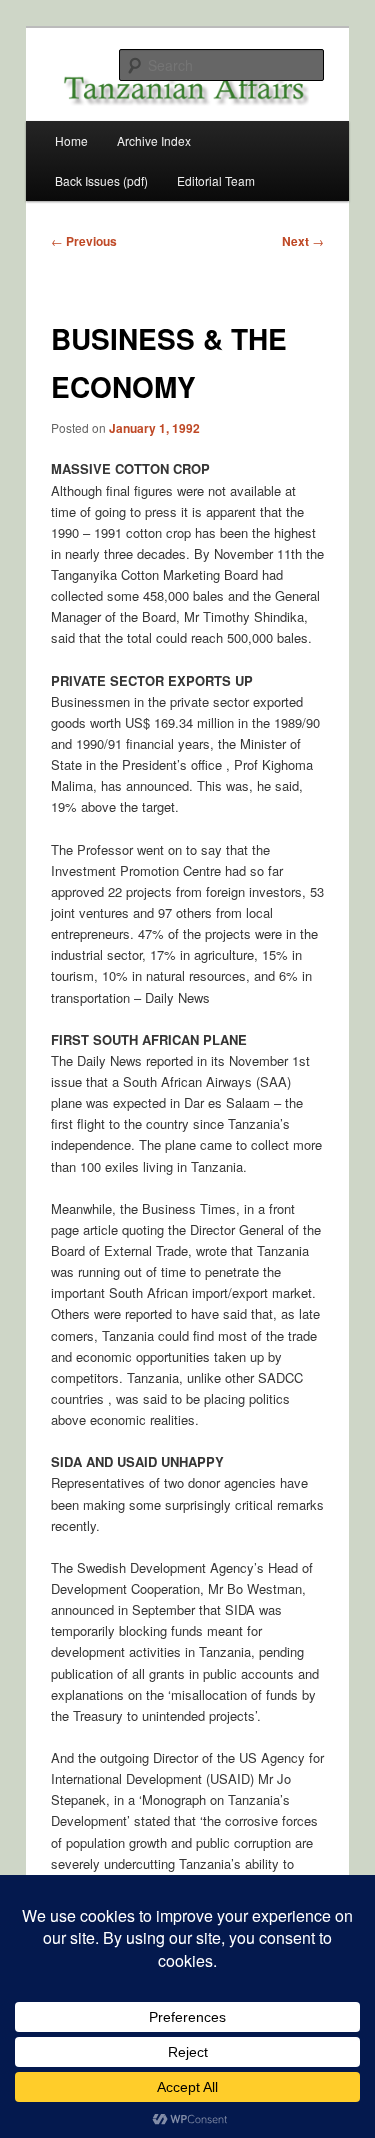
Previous (84, 241)
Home (71, 140)
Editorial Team (216, 180)
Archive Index (154, 140)
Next (303, 241)
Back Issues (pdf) (101, 180)
